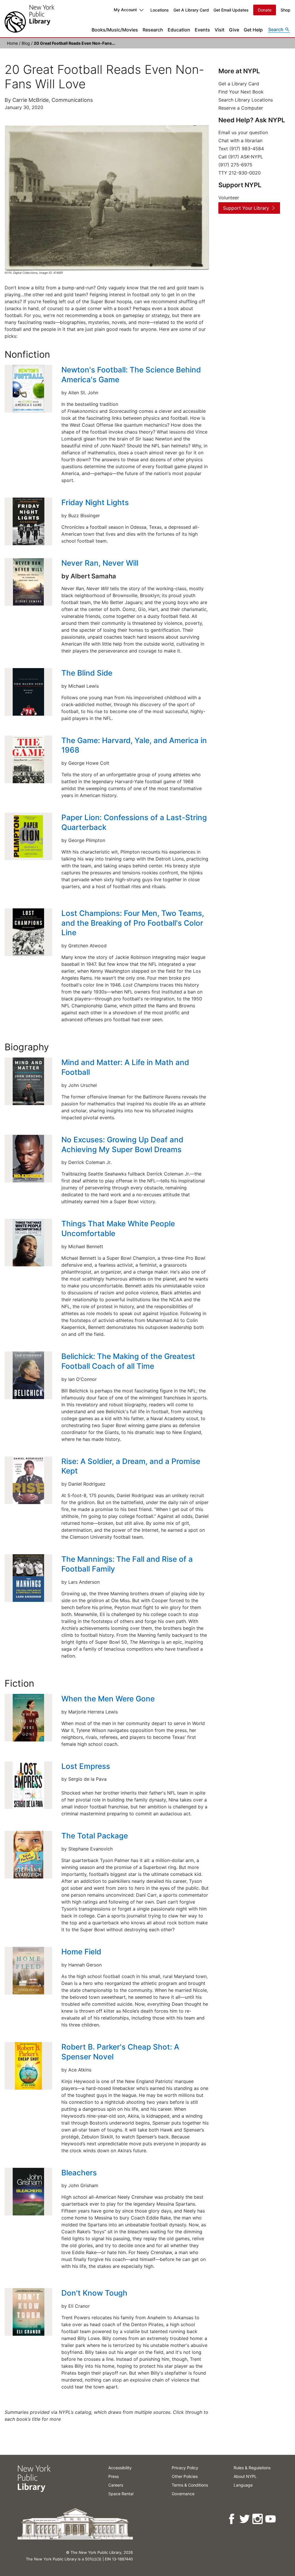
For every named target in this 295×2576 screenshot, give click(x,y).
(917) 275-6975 (235, 165)
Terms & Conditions (190, 2485)
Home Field (81, 1952)
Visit (220, 30)
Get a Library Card (239, 84)
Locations (160, 10)
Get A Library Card (191, 10)
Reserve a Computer (241, 108)
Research (153, 30)
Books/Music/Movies (115, 30)
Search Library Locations (246, 100)
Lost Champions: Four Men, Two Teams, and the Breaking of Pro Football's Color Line (133, 923)
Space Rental (121, 2494)
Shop (285, 10)
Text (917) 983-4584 (241, 149)
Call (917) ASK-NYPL (241, 157)
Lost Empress (86, 1766)
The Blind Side (88, 673)
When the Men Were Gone (109, 1699)
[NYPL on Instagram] (258, 2519)
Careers (116, 2485)
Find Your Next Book (241, 92)
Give (234, 30)
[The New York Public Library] (29, 19)
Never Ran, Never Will (101, 563)
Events (202, 30)
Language (243, 2485)
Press (114, 2476)
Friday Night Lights (96, 502)
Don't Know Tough (94, 2293)
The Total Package (96, 1836)
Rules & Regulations (252, 2468)
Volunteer (229, 198)
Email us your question (243, 132)
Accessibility (120, 2468)
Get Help (253, 30)
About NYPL (245, 2476)
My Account (125, 10)
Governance (183, 2494)
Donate (265, 10)
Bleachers (79, 2173)
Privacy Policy (185, 2468)
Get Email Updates (231, 10)
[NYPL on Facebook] (232, 2519)
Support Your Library (246, 208)
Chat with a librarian (240, 140)
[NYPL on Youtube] (271, 2519)
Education (179, 30)
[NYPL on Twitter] (245, 2519)
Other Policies (185, 2476)
